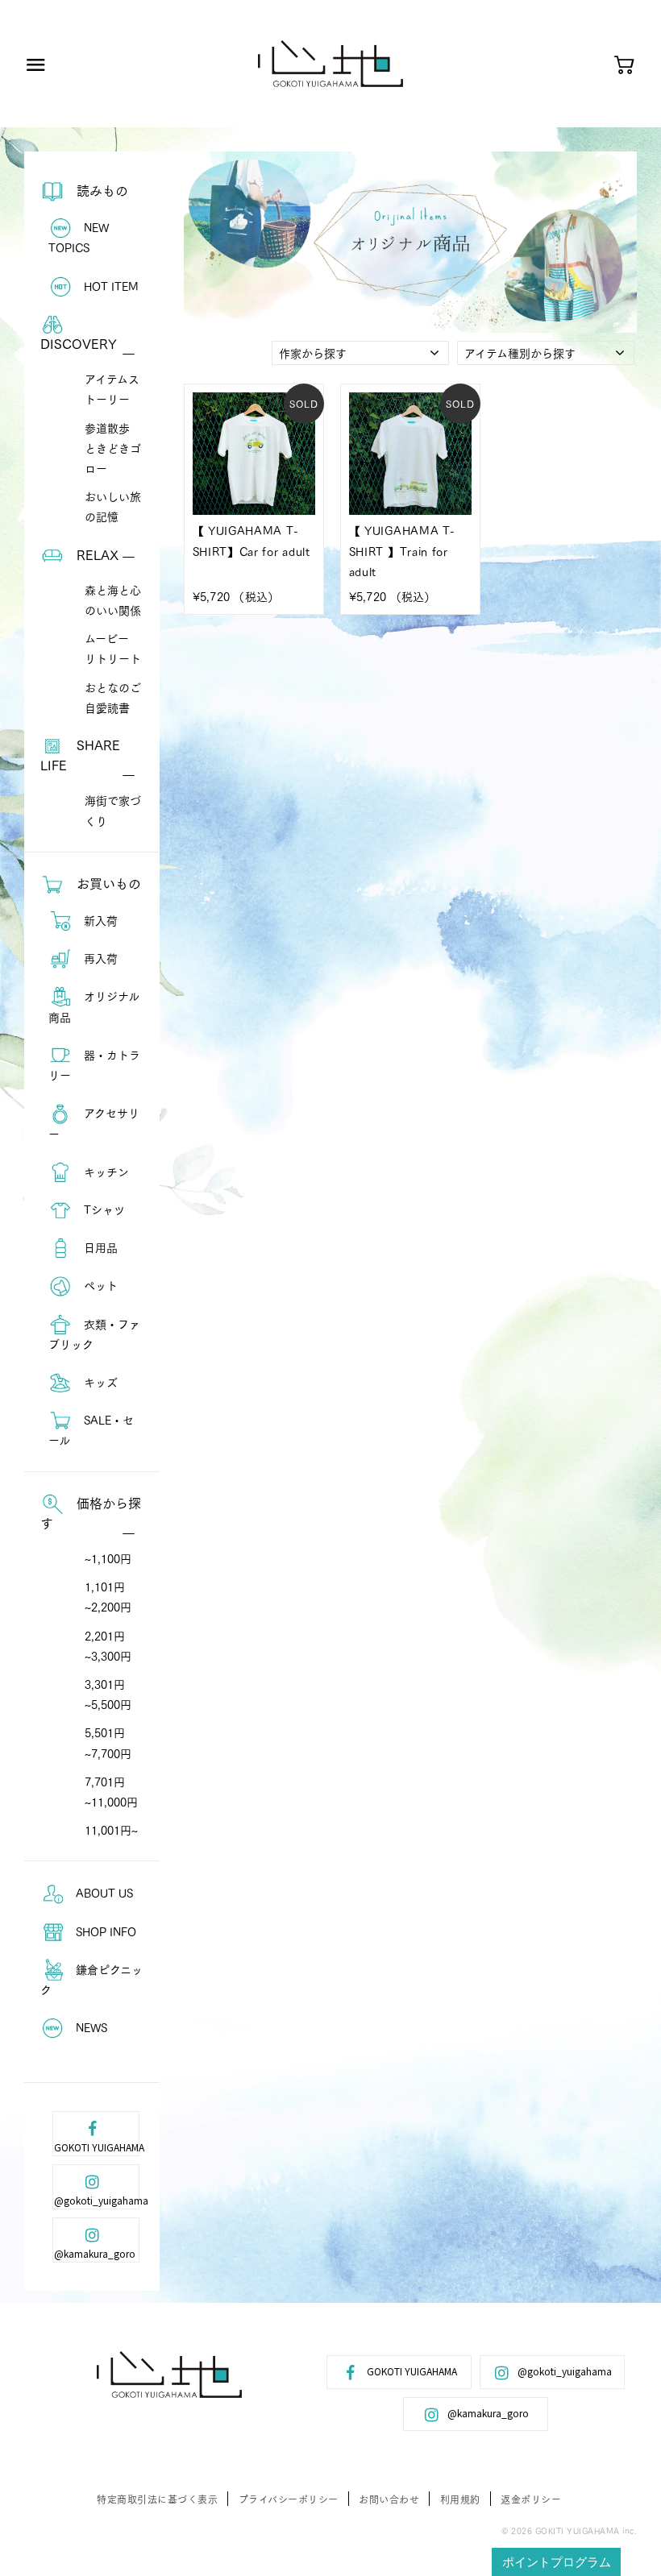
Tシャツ (103, 1209)
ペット (99, 1285)
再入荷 (99, 958)
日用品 (99, 1247)
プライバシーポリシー (289, 2499)
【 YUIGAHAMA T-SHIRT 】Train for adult (402, 550)
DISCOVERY (79, 343)
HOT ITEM (110, 286)
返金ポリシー (531, 2499)
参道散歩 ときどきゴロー (113, 448)
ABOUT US (103, 1893)
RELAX (96, 554)
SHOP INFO (104, 1931)
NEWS (90, 2027)
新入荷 (99, 920)
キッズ (99, 1382)
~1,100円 (108, 1558)
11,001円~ (111, 1830)
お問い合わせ (389, 2499)
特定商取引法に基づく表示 (157, 2499)
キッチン (105, 1172)
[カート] (624, 66)
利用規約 (460, 2499)
